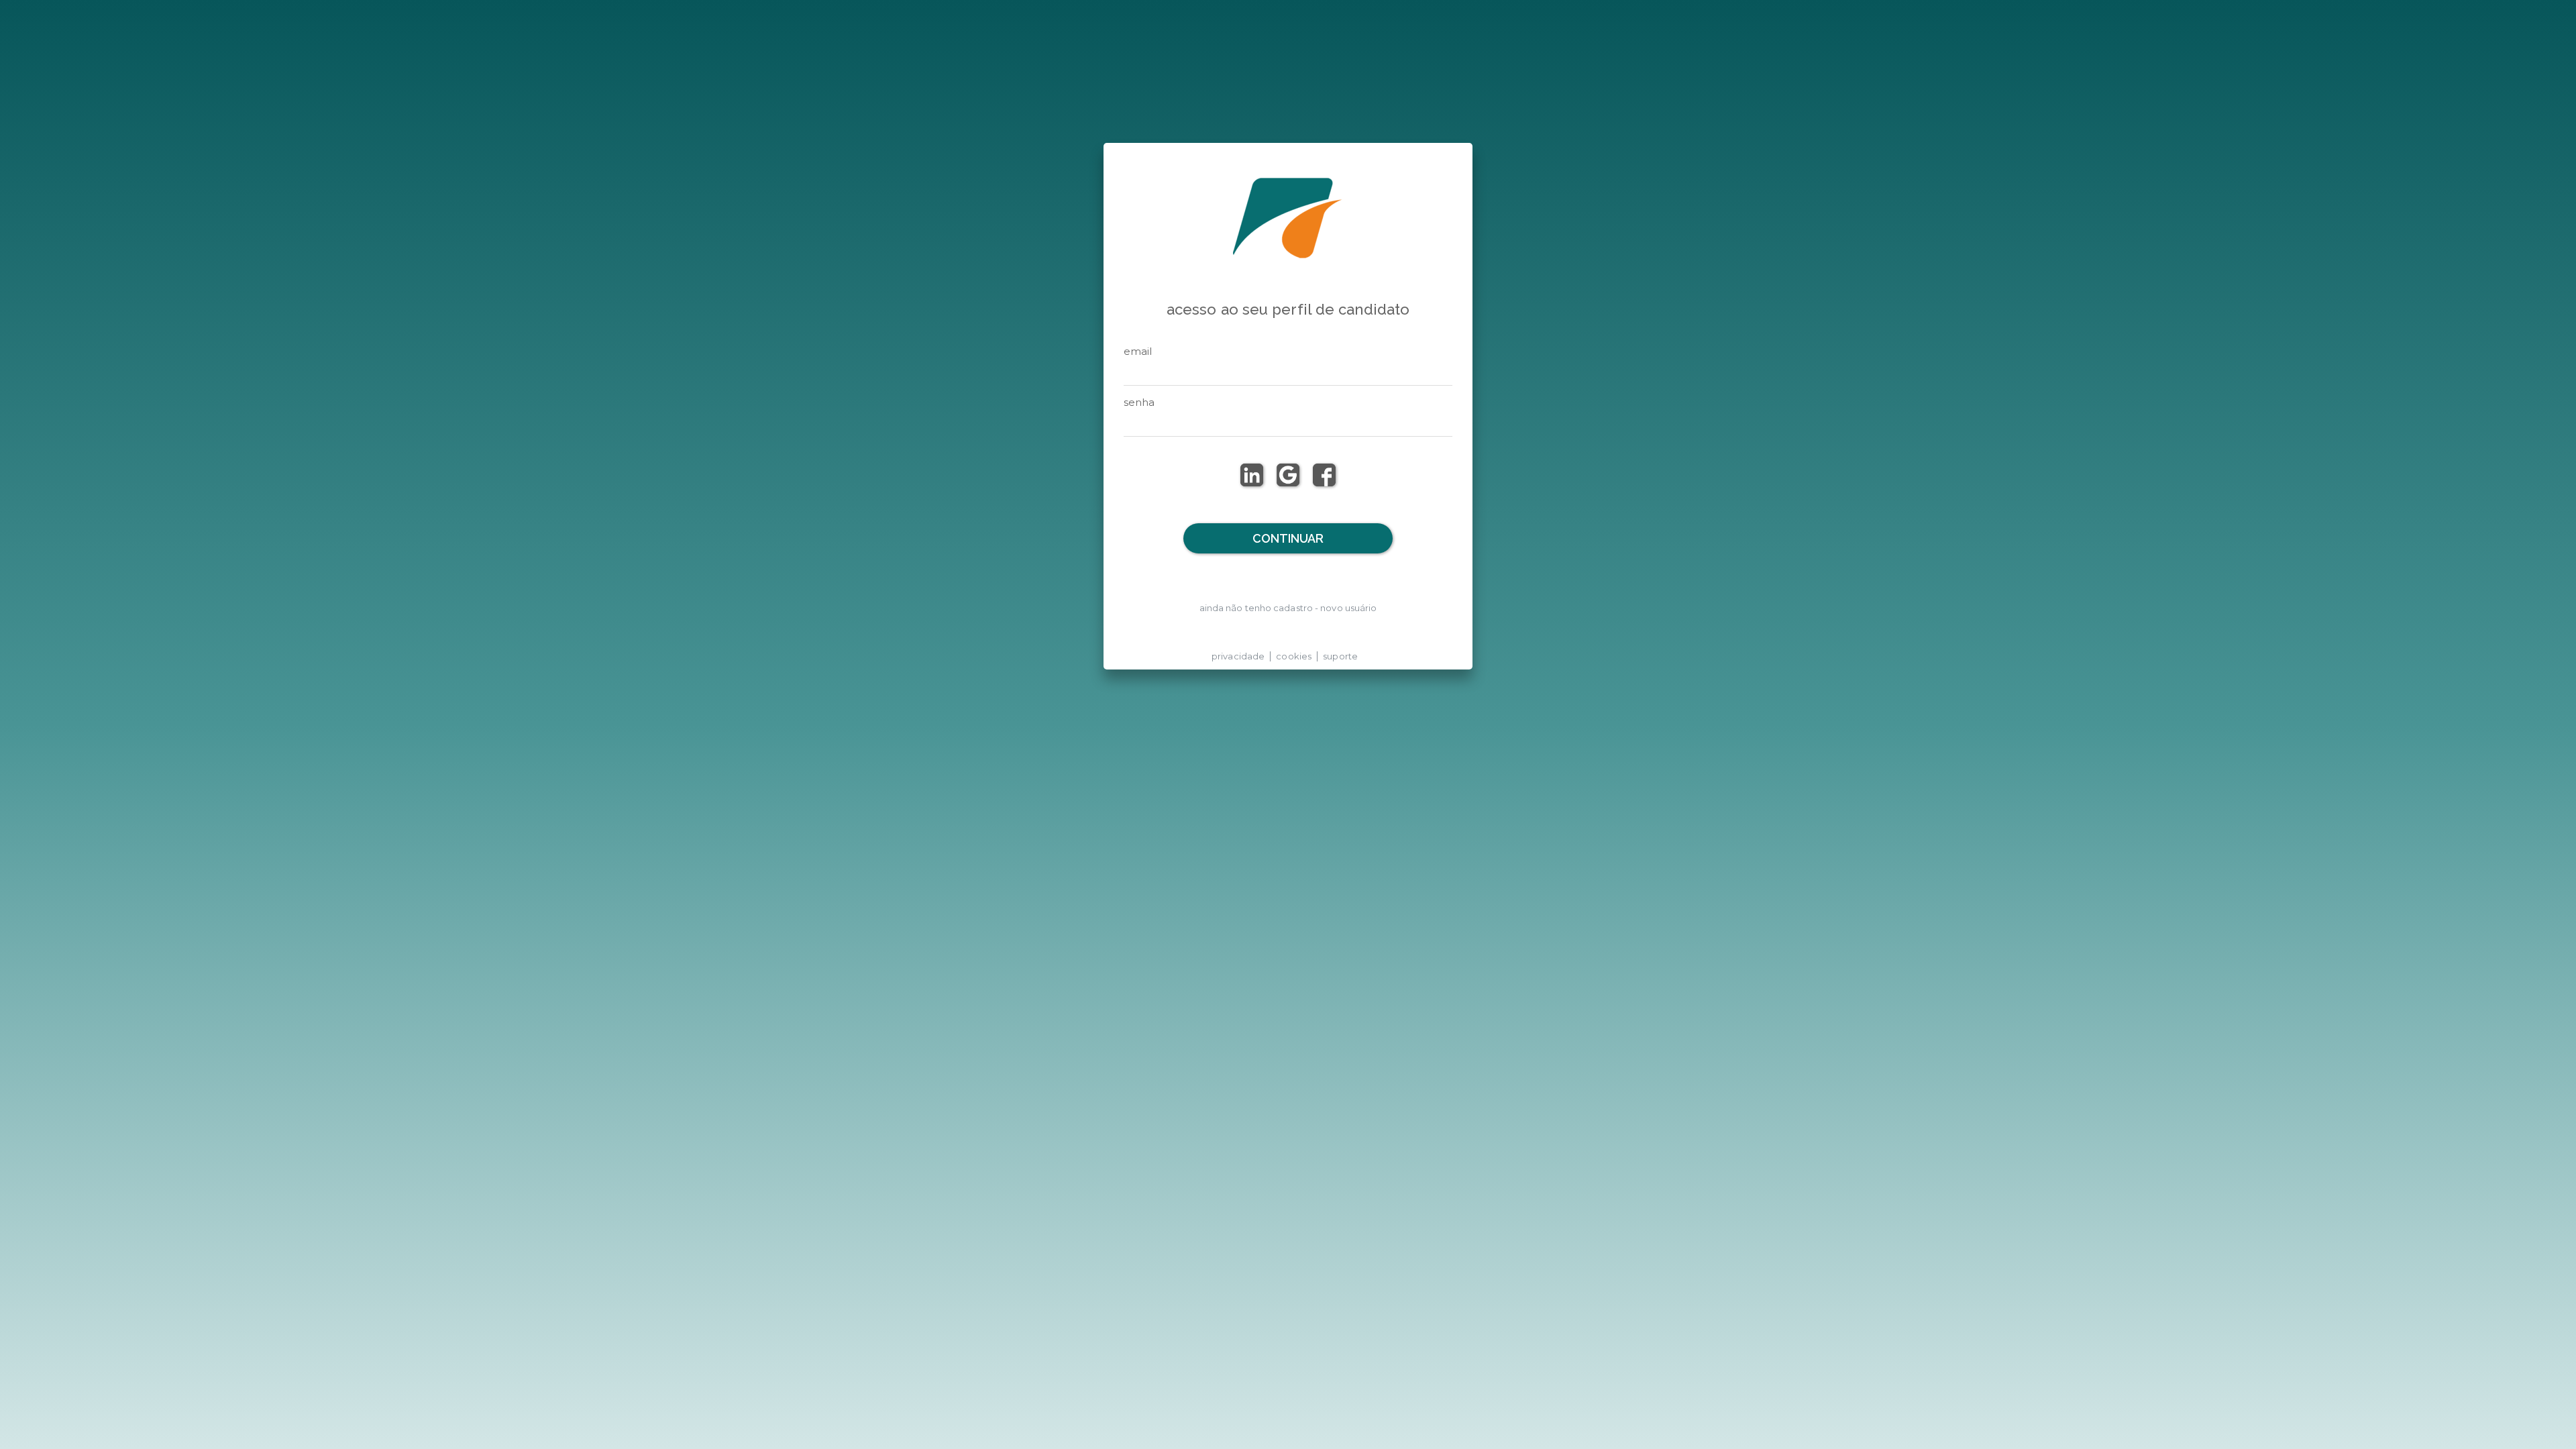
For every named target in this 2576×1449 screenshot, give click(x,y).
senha (1139, 402)
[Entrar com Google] (1288, 475)
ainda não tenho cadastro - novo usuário (1288, 608)
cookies (1294, 656)
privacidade (1238, 656)
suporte (1340, 656)
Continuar (1288, 538)
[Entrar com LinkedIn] (1252, 475)
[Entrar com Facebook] (1324, 475)
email (1138, 351)
